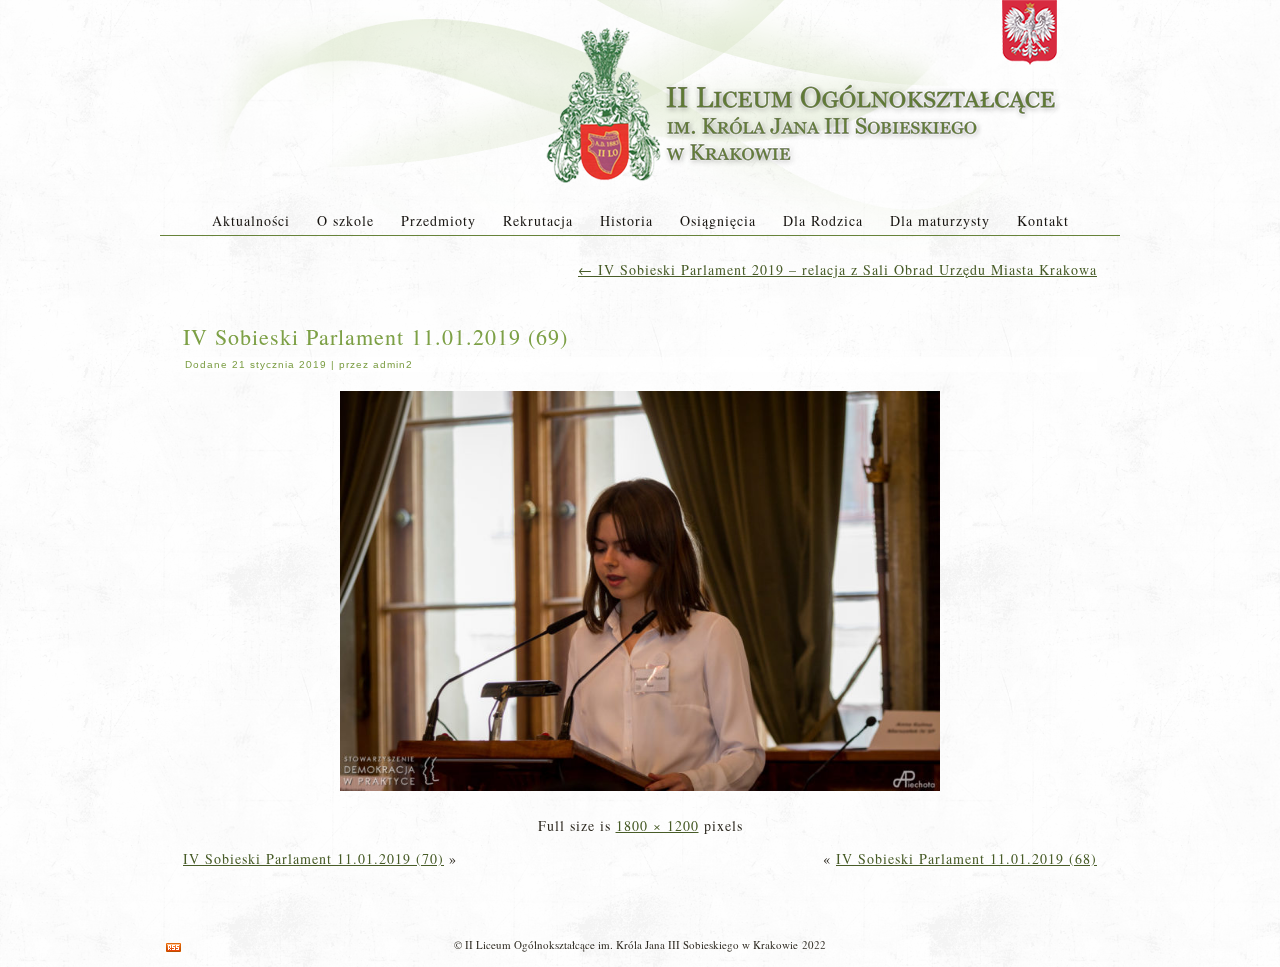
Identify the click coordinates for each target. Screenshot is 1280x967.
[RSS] (173, 947)
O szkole (345, 220)
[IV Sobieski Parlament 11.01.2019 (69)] (640, 792)
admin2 (393, 364)
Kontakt (1043, 220)
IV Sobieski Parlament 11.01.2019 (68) (966, 858)
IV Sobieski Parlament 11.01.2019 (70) (313, 858)
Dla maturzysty (940, 220)
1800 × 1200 (657, 825)
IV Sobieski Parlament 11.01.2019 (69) (375, 336)
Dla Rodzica (823, 220)
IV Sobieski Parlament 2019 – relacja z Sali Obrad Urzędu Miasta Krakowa (837, 269)
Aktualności (251, 220)
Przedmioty (438, 220)
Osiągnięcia (718, 220)
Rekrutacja (538, 220)
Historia (626, 220)
